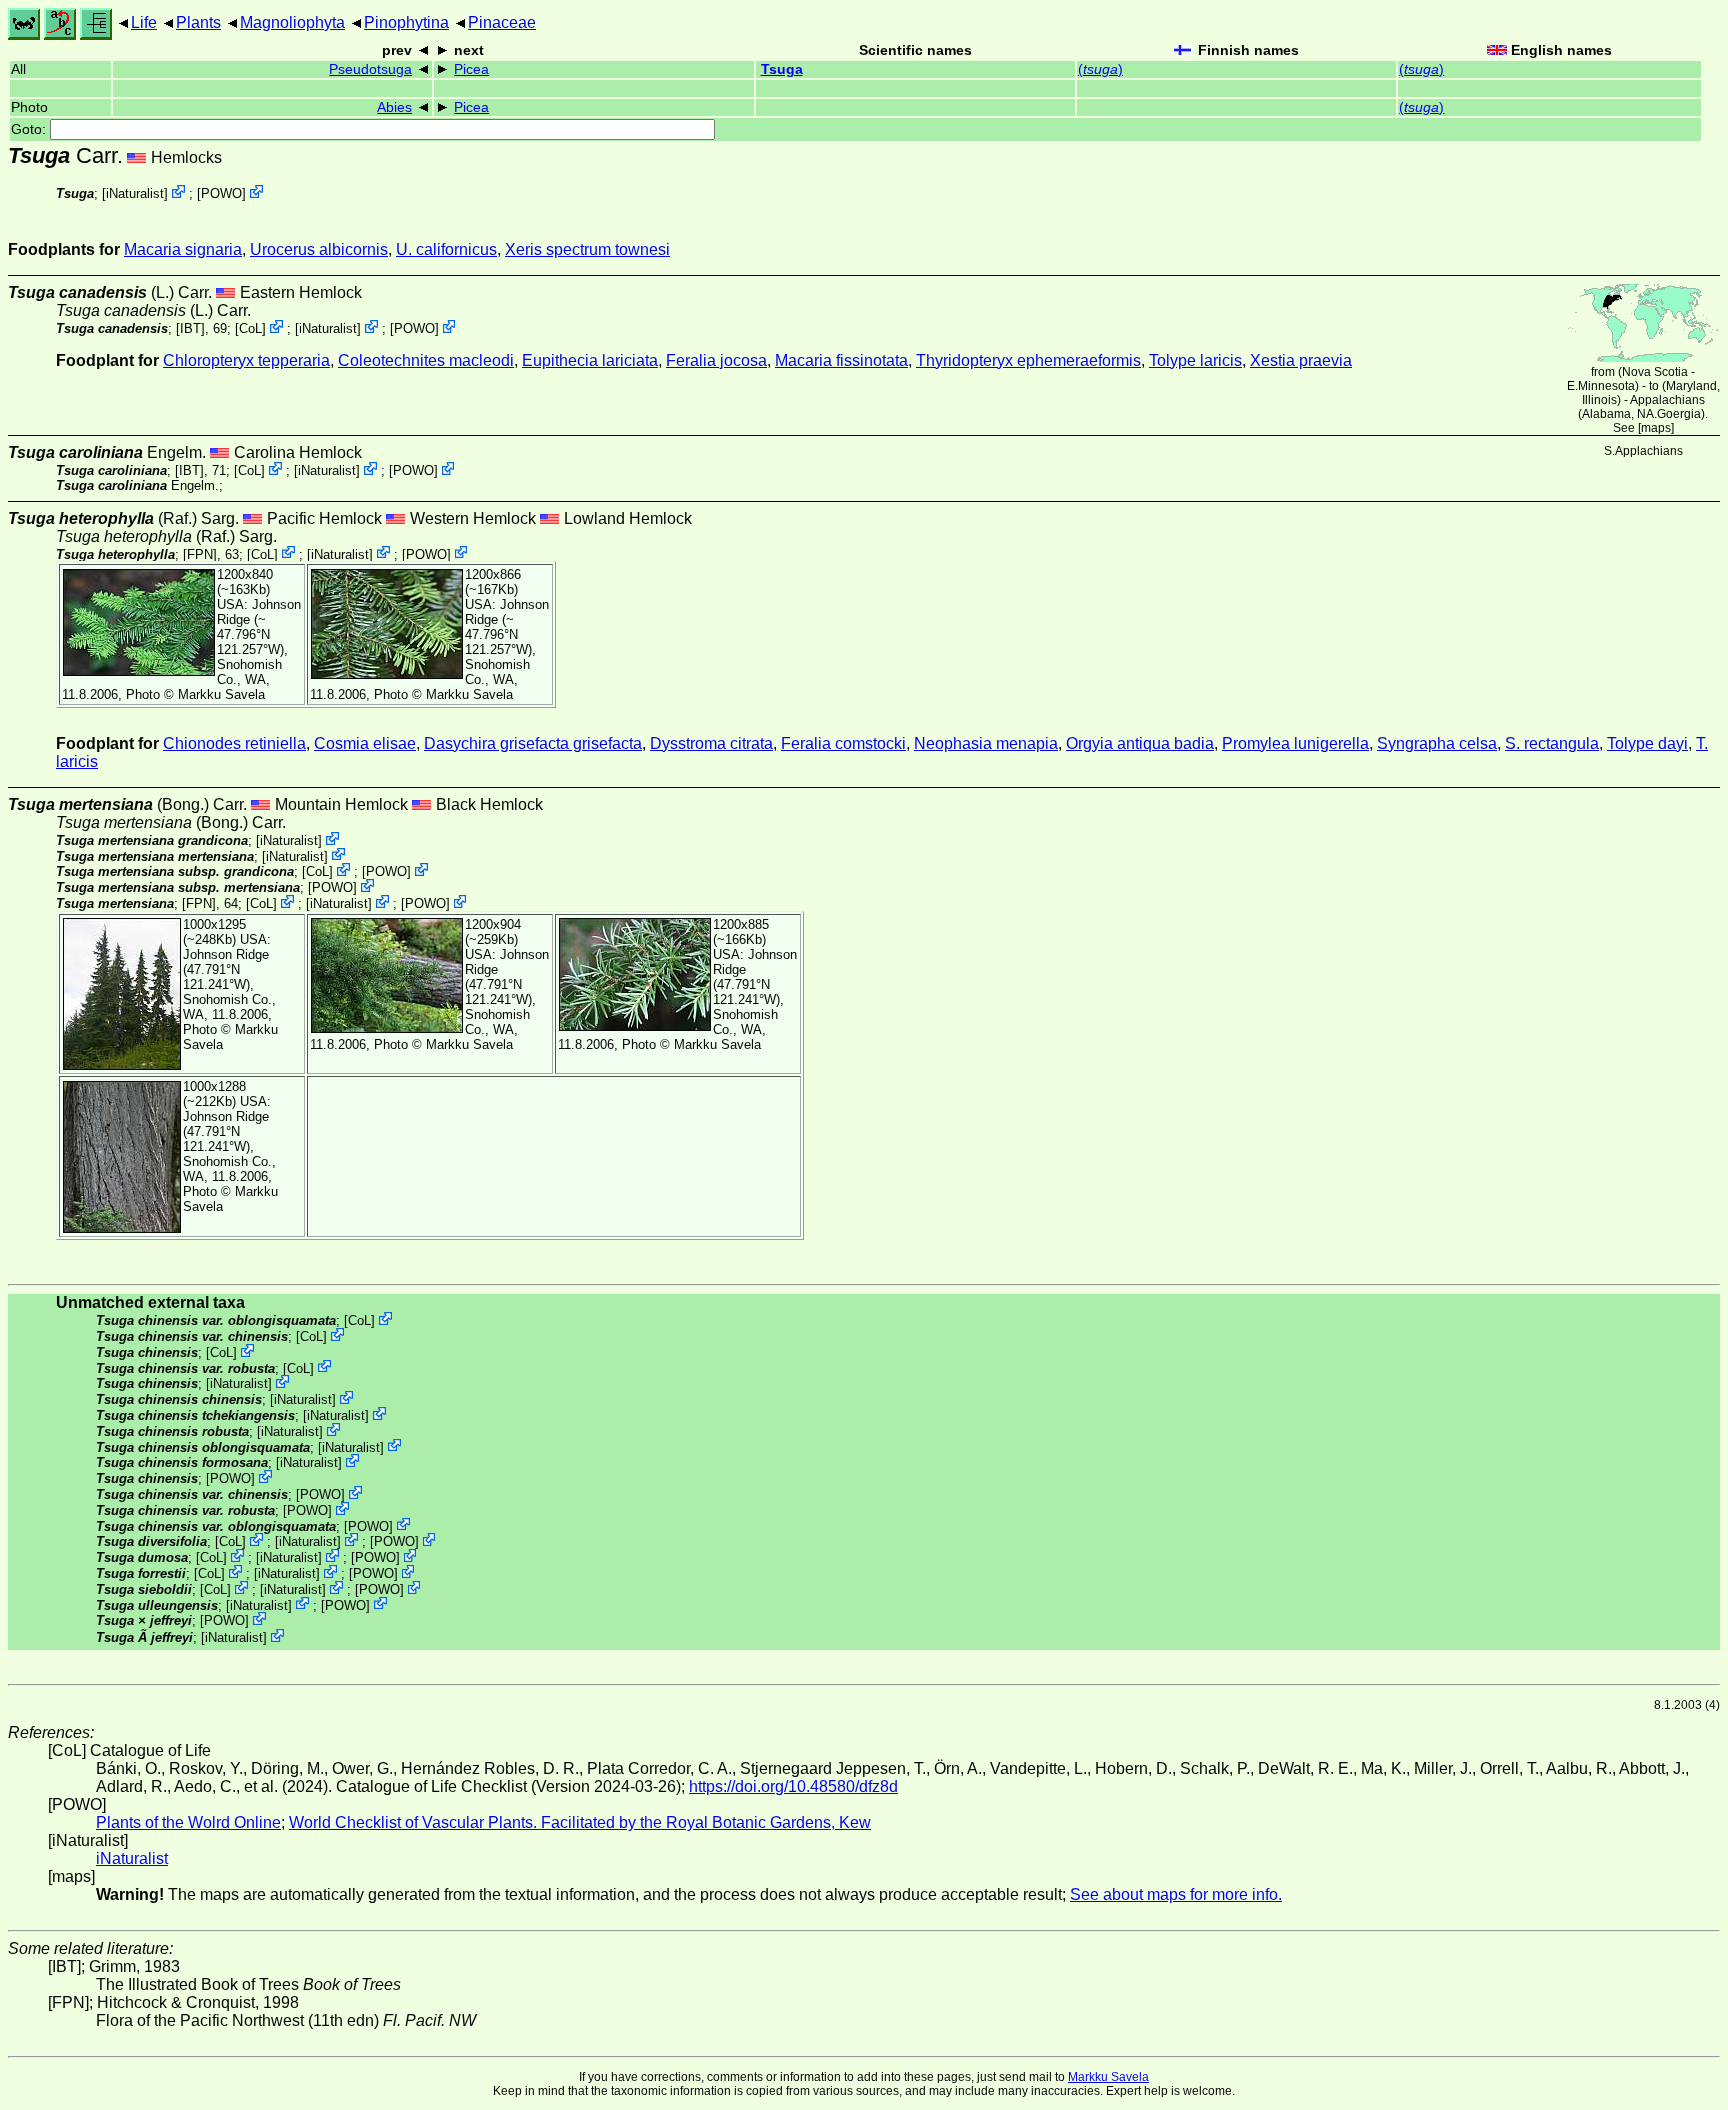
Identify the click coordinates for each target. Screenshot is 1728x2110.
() (1100, 69)
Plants (198, 22)
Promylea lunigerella (1295, 743)
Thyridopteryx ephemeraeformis (1028, 360)
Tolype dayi (1647, 743)
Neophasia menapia (986, 743)
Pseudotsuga (370, 69)
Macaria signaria (183, 249)
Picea (471, 69)
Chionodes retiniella (234, 743)
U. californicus (446, 249)
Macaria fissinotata (841, 360)
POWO (221, 193)
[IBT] (190, 328)
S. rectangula (1552, 743)
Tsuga (782, 69)
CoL (250, 328)
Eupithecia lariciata (590, 360)
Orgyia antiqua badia (1140, 743)
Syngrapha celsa (1437, 743)
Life (144, 22)
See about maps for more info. (1176, 1894)
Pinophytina (406, 22)
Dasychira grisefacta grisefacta (533, 743)
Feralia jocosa (716, 360)
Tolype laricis (1195, 360)
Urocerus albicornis (319, 249)
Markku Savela (1108, 2077)
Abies (394, 107)
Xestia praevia (1301, 360)
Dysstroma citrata (711, 743)
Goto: (30, 129)
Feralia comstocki (843, 743)
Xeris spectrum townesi (587, 249)
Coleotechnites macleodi (426, 360)
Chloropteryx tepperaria (246, 360)
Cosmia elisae (365, 743)
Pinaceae (502, 22)
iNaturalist (135, 193)
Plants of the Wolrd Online (188, 1822)
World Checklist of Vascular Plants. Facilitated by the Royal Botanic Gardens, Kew (580, 1822)
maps (1656, 428)
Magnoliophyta (292, 22)
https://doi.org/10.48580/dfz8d (793, 1786)
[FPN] (200, 553)
